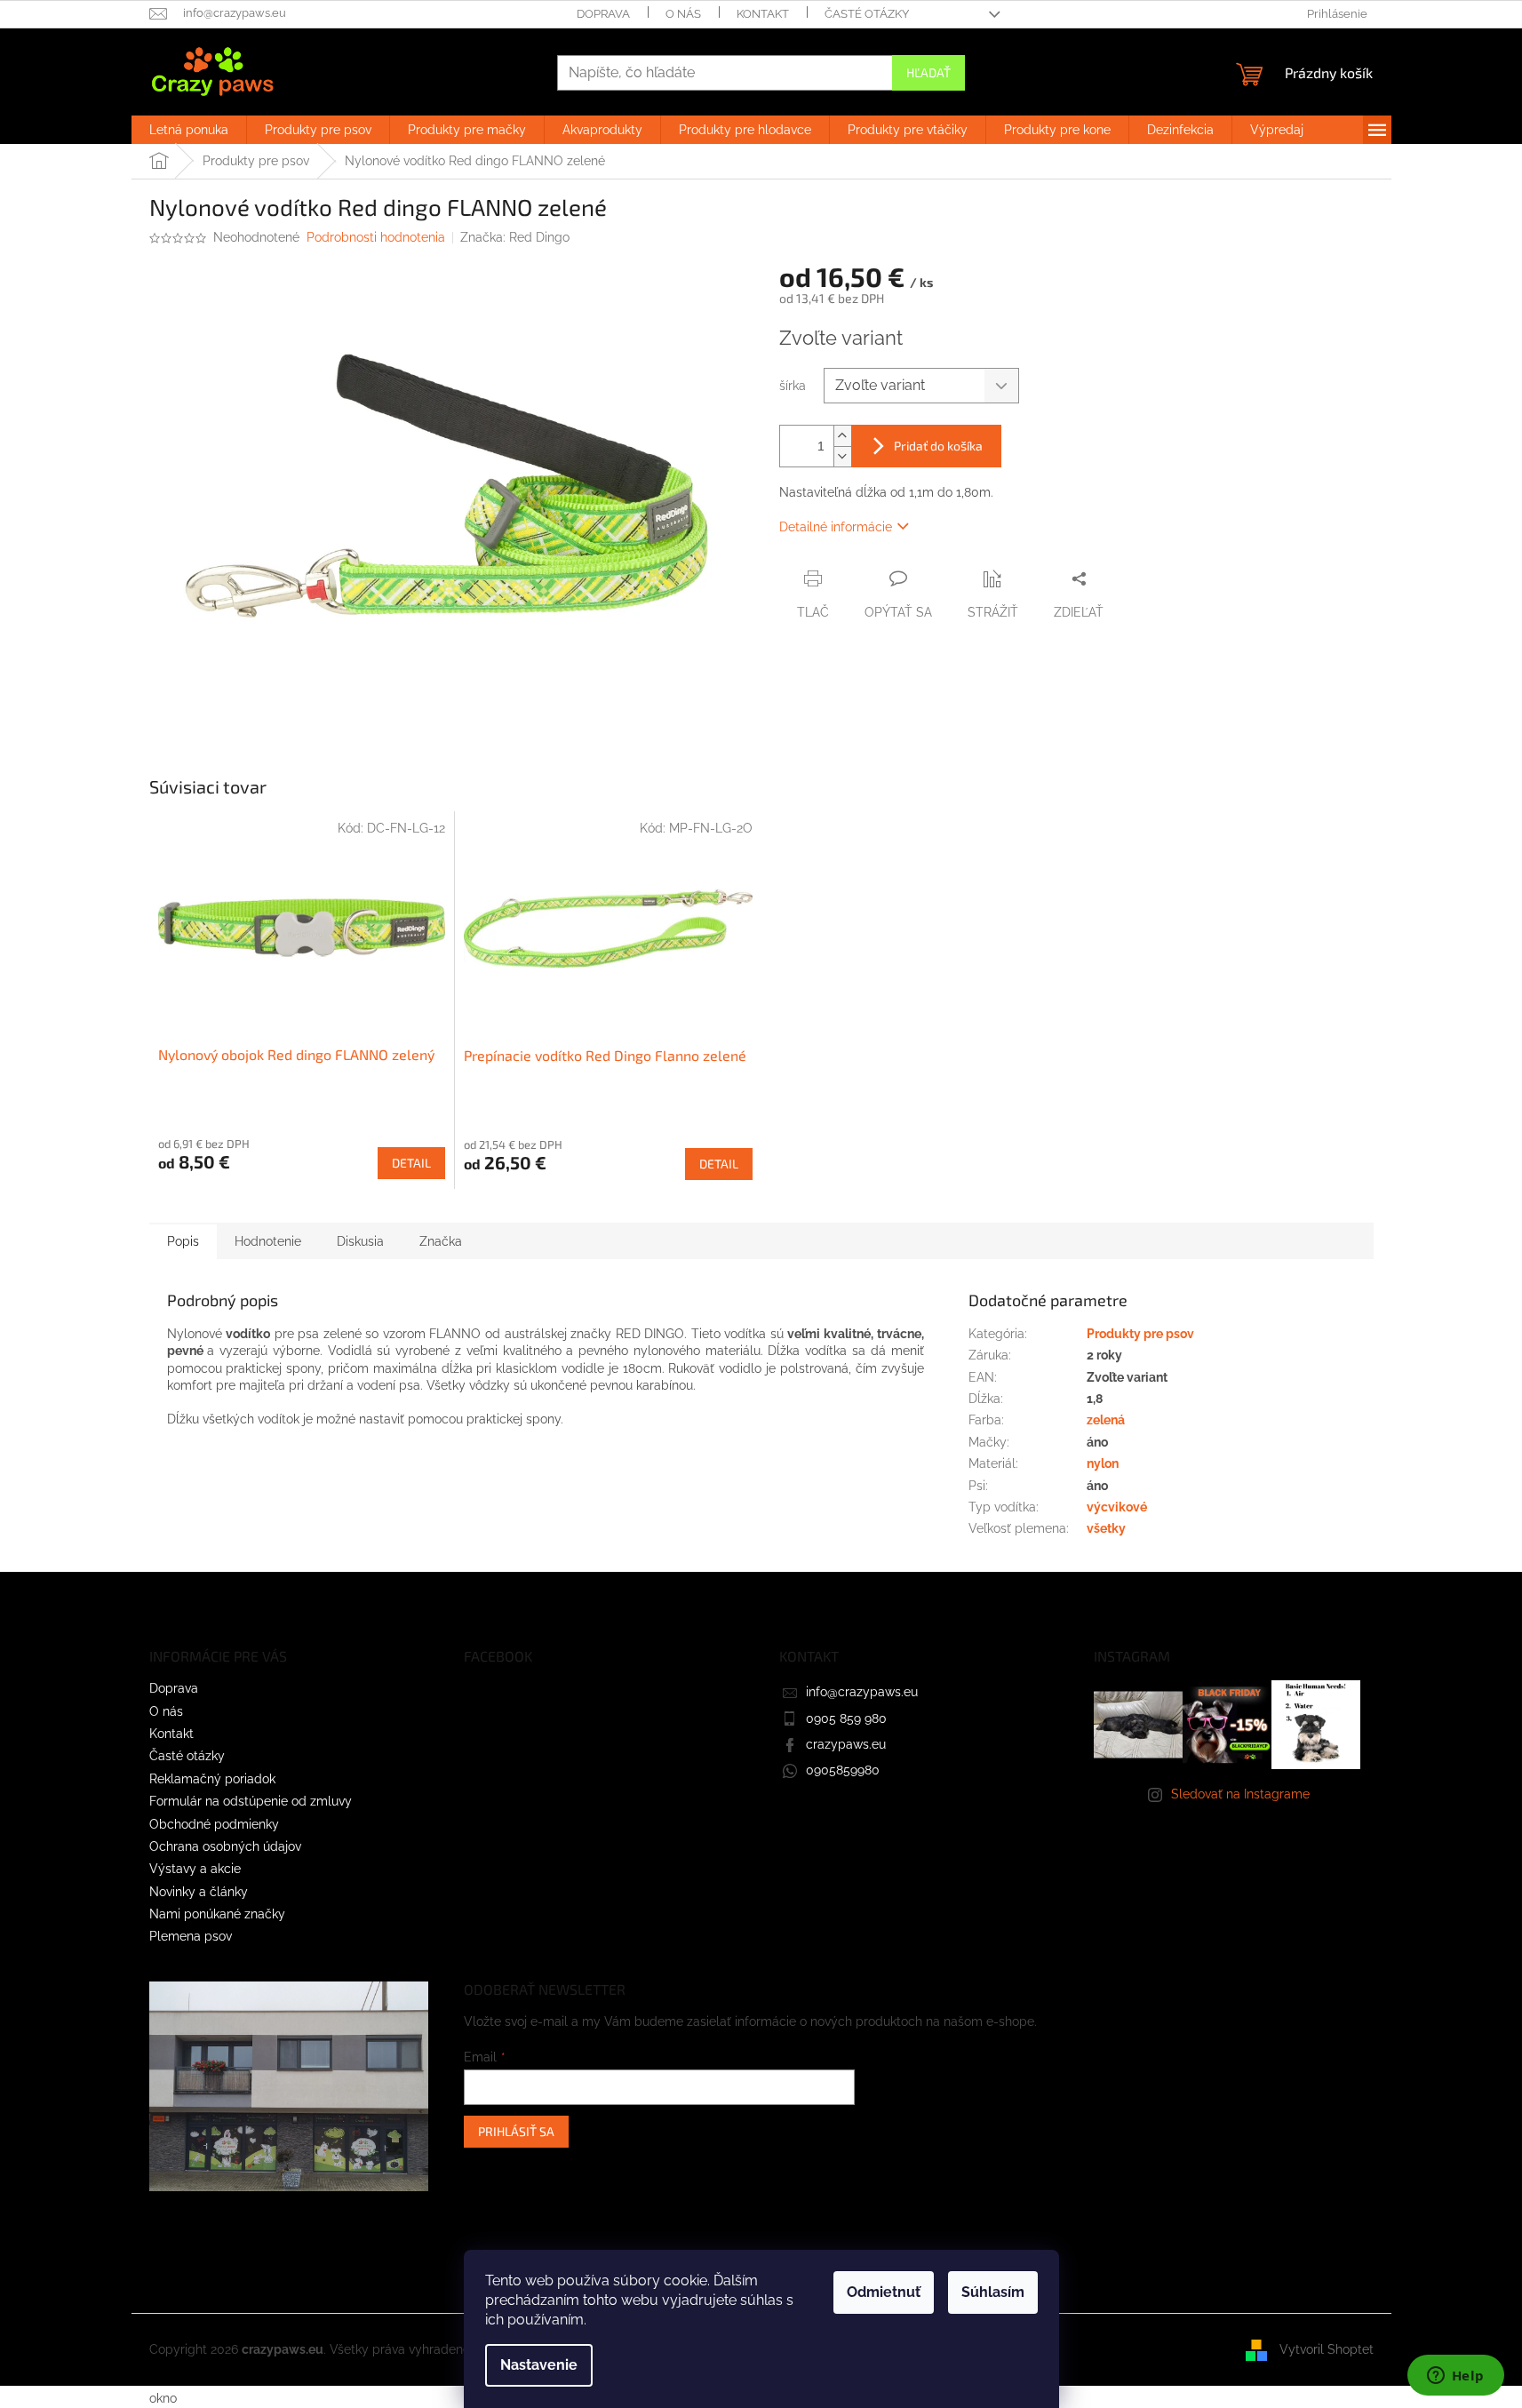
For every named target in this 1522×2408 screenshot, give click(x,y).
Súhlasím (993, 2292)
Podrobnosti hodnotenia (376, 237)
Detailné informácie (836, 527)
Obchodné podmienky (214, 1824)
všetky (1106, 1528)
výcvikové (1117, 1507)
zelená (1106, 1420)
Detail (411, 1163)
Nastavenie (539, 2365)
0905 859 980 (846, 1718)
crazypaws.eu (846, 1744)
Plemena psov (191, 1936)
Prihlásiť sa (516, 2131)
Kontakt (763, 14)
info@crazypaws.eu (862, 1692)
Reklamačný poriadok (212, 1779)
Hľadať (928, 72)
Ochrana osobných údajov (225, 1846)
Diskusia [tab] (360, 1241)
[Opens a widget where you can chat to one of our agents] (1455, 2377)
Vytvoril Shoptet (1327, 2348)
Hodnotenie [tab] (268, 1241)
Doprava (603, 14)
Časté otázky (867, 14)
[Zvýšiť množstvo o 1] (842, 436)
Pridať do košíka (938, 446)
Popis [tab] (183, 1241)
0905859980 (843, 1770)
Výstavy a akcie (195, 1869)
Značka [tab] (441, 1241)
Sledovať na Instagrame (1240, 1794)
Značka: (515, 237)
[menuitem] (189, 130)
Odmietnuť (884, 2292)
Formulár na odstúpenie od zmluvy (251, 1801)
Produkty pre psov (1140, 1334)
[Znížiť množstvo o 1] (842, 456)
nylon (1103, 1463)
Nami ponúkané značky (217, 1914)
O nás (683, 14)
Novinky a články (199, 1892)
